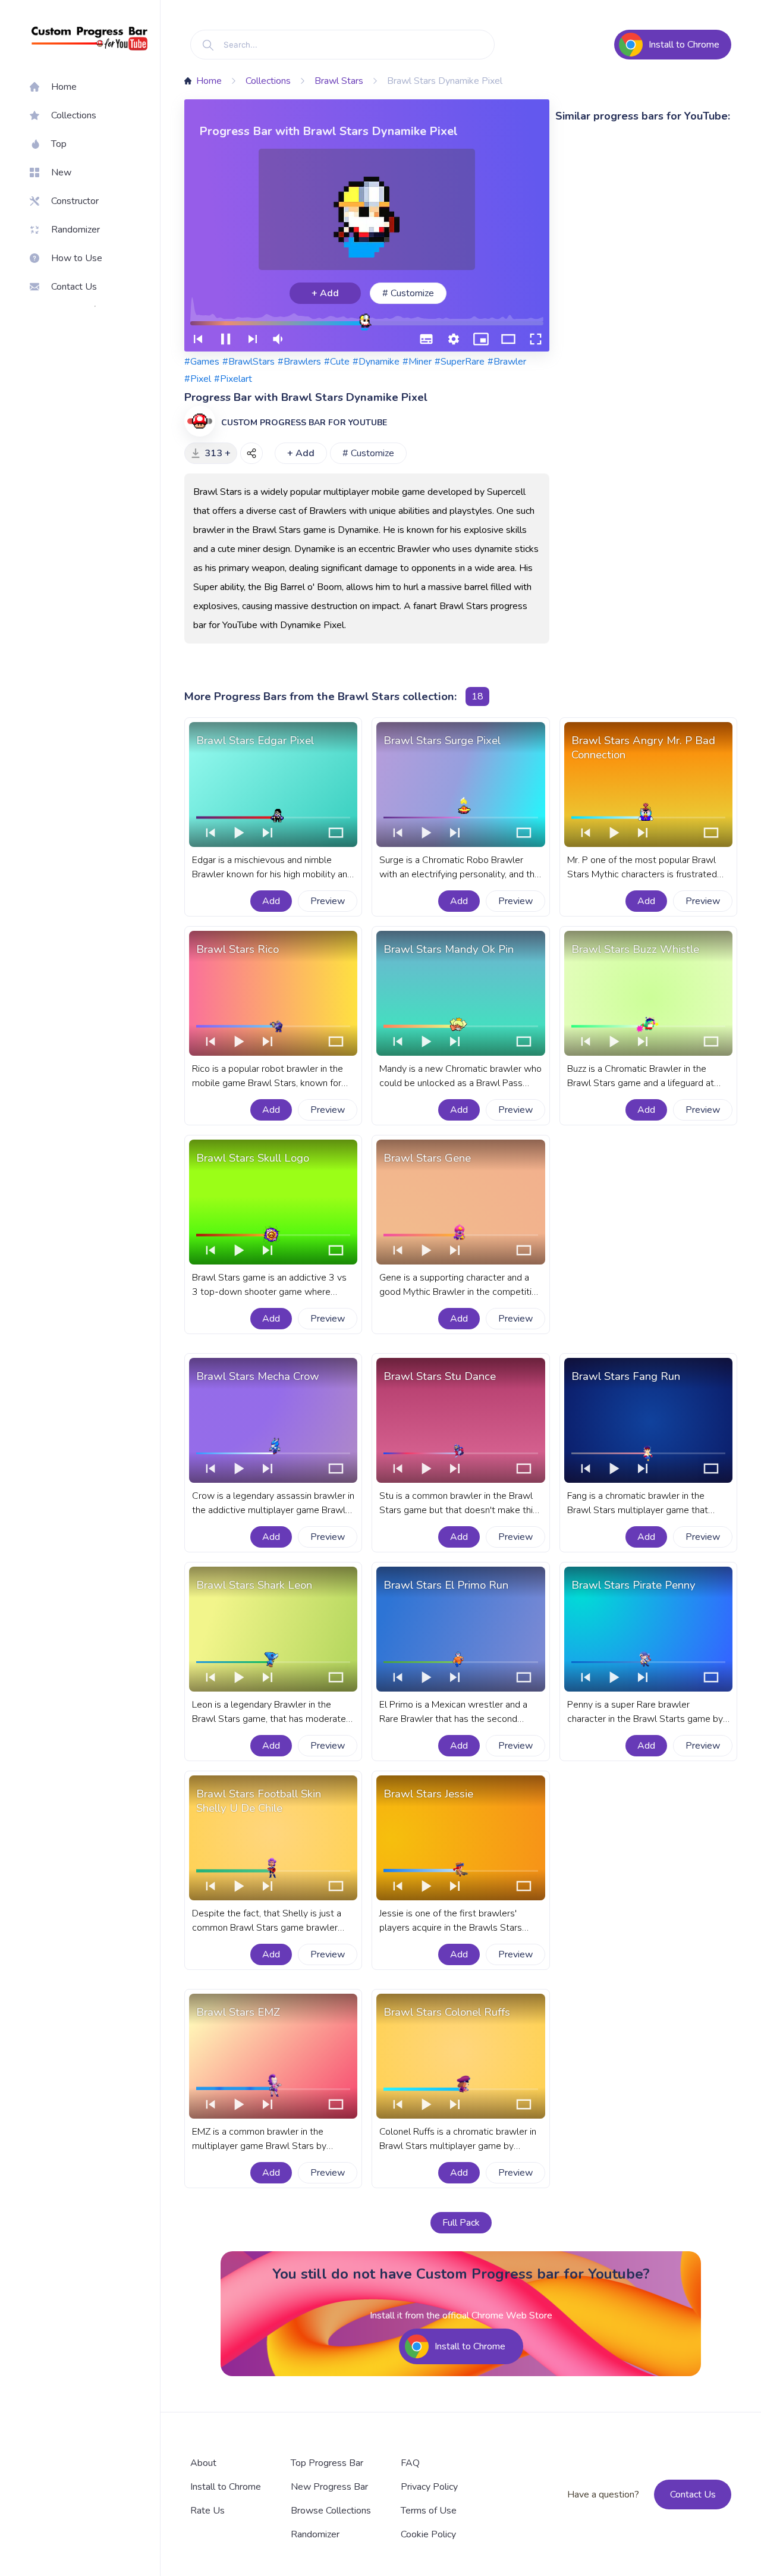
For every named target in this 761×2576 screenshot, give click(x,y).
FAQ (410, 2463)
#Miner (417, 362)
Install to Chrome (226, 2487)
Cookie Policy (428, 2534)
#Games (202, 362)
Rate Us (207, 2511)
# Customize (408, 293)
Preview (328, 901)
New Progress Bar (329, 2487)
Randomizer (315, 2534)
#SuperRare (460, 362)
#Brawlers (299, 362)
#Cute (337, 362)
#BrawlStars (249, 362)
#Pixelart (233, 379)
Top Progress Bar (327, 2463)
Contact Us (693, 2495)
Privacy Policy (429, 2487)
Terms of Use (429, 2511)
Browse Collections (331, 2511)
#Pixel (198, 379)
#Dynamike (376, 362)
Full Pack (461, 2223)
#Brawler (507, 362)
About (203, 2463)
